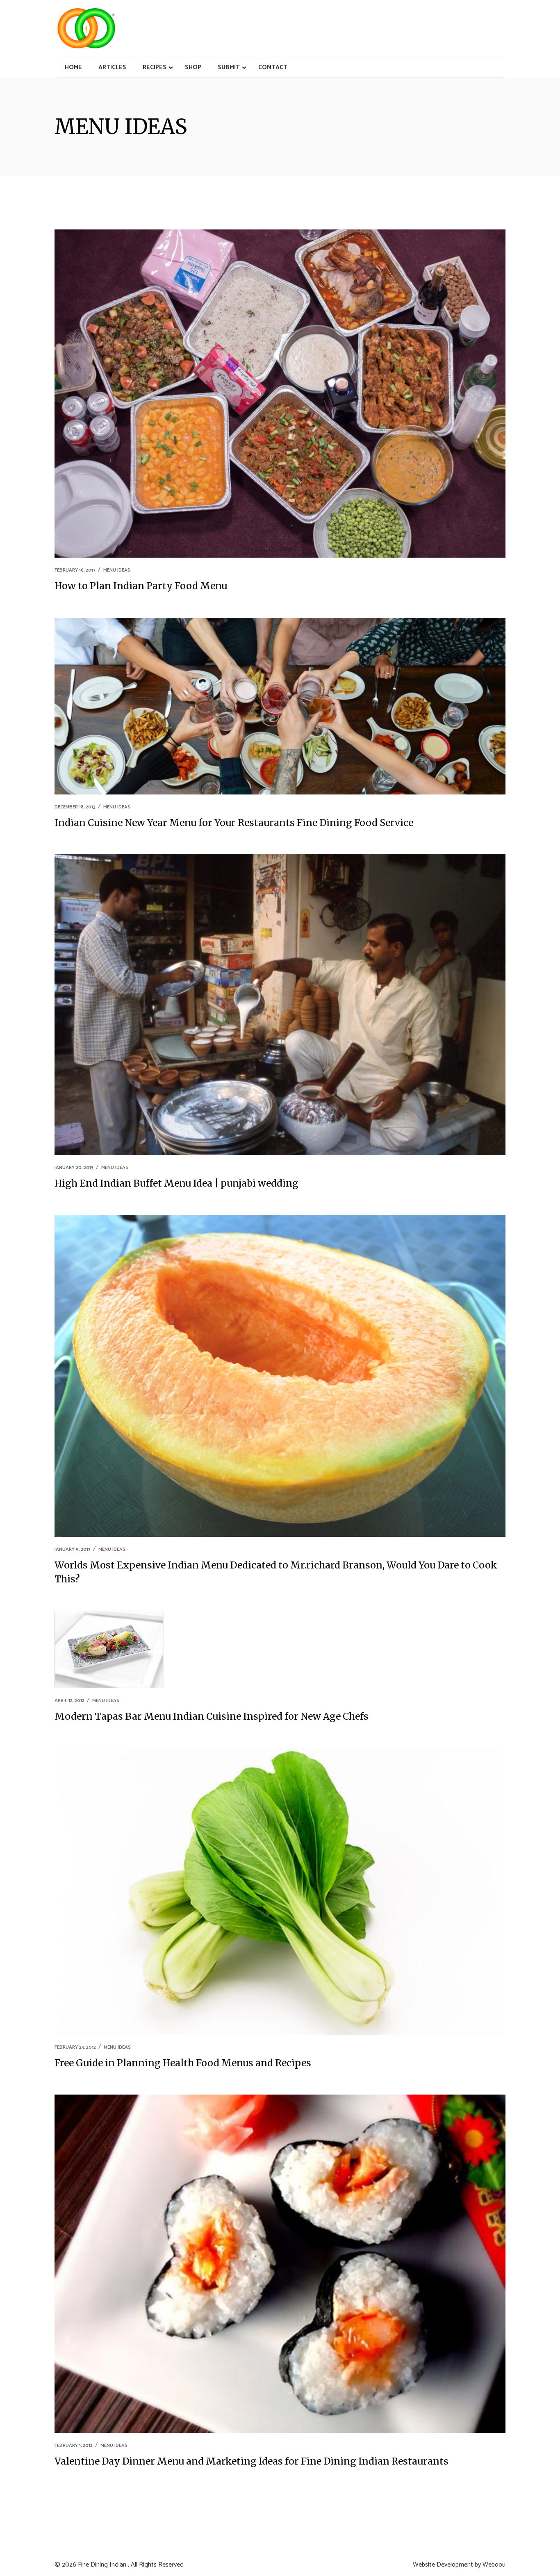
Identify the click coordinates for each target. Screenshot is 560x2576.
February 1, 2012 (74, 2445)
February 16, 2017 (75, 570)
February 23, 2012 (75, 2047)
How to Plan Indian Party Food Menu (141, 586)
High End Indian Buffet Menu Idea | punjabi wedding (176, 1183)
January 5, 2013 (73, 1549)
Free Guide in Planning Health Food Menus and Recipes (183, 2063)
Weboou (494, 2565)
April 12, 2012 (69, 1701)
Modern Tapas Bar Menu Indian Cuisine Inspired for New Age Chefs (212, 1716)
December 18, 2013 (75, 807)
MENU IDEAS (117, 570)
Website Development (443, 2565)
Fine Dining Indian (102, 2565)
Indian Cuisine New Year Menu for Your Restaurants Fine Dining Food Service (234, 823)
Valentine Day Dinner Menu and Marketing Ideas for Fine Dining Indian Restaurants (252, 2461)
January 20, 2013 (74, 1168)
